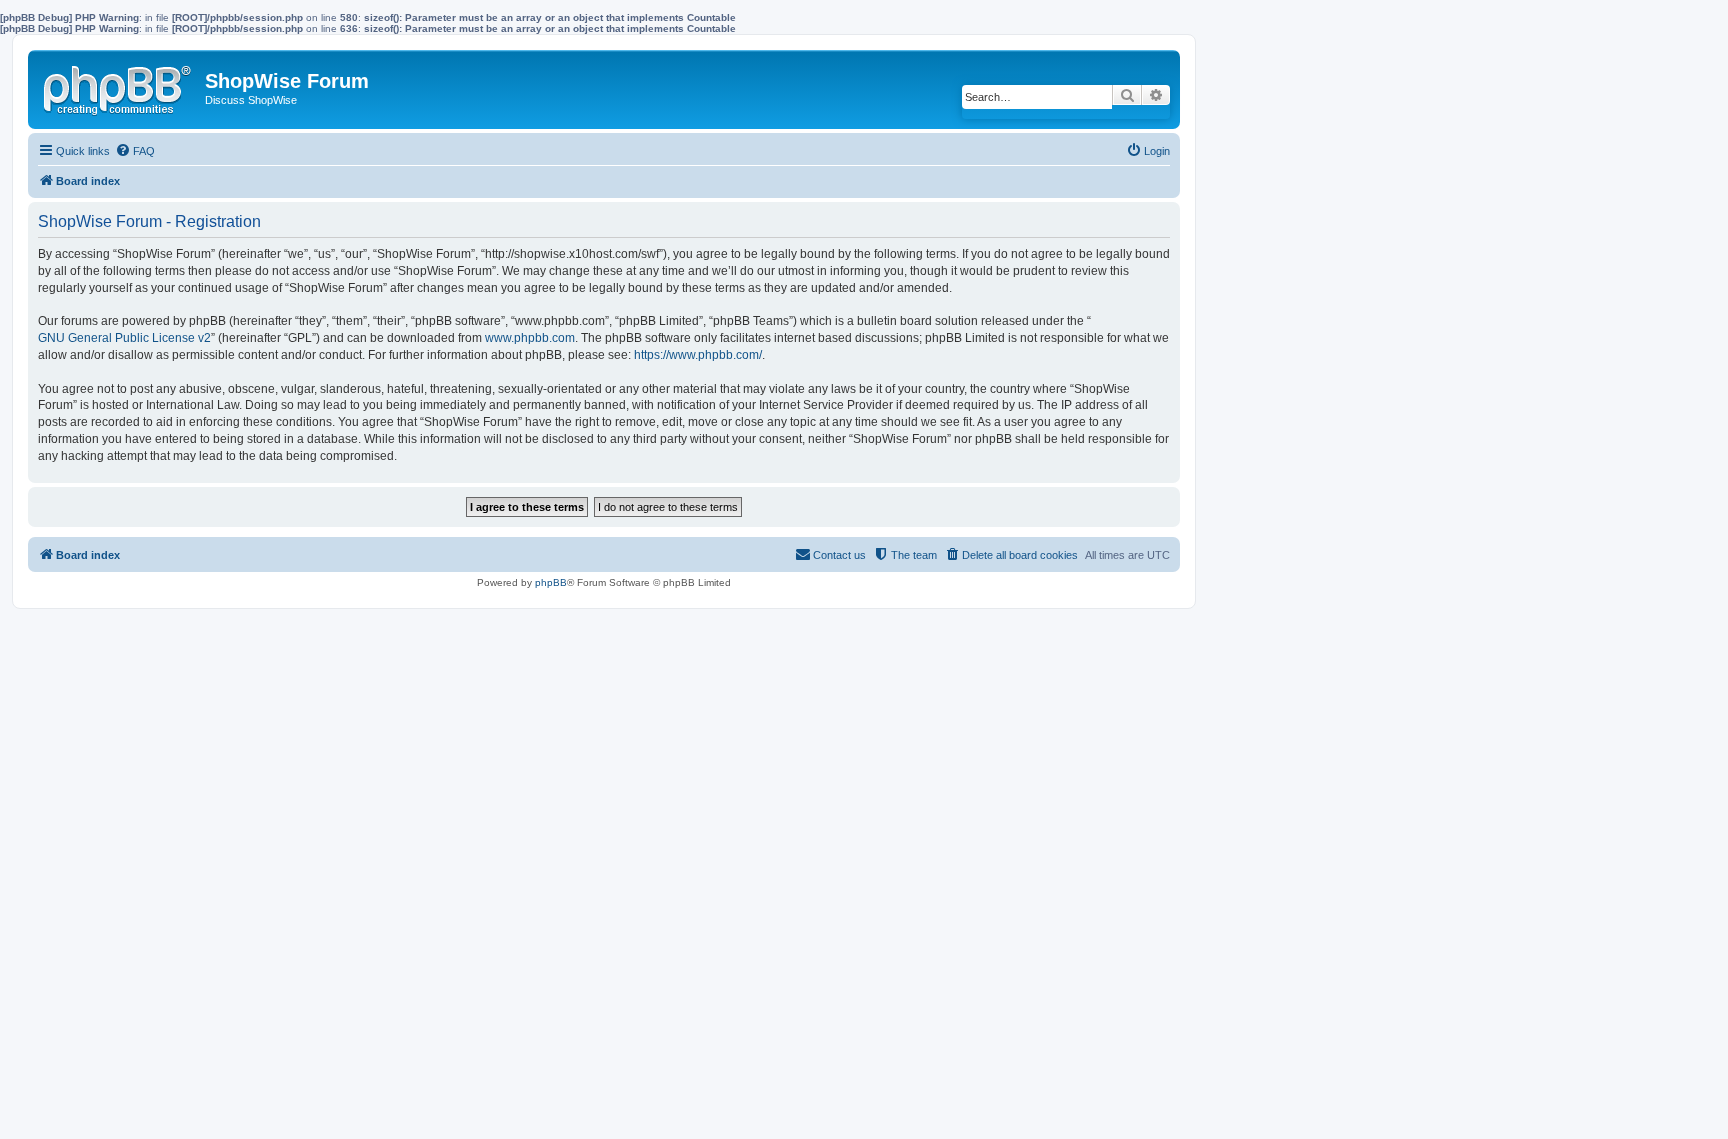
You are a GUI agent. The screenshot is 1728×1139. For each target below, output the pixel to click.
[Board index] (119, 86)
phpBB (551, 582)
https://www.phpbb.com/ (698, 355)
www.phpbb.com (530, 338)
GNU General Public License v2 (124, 338)
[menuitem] (135, 151)
